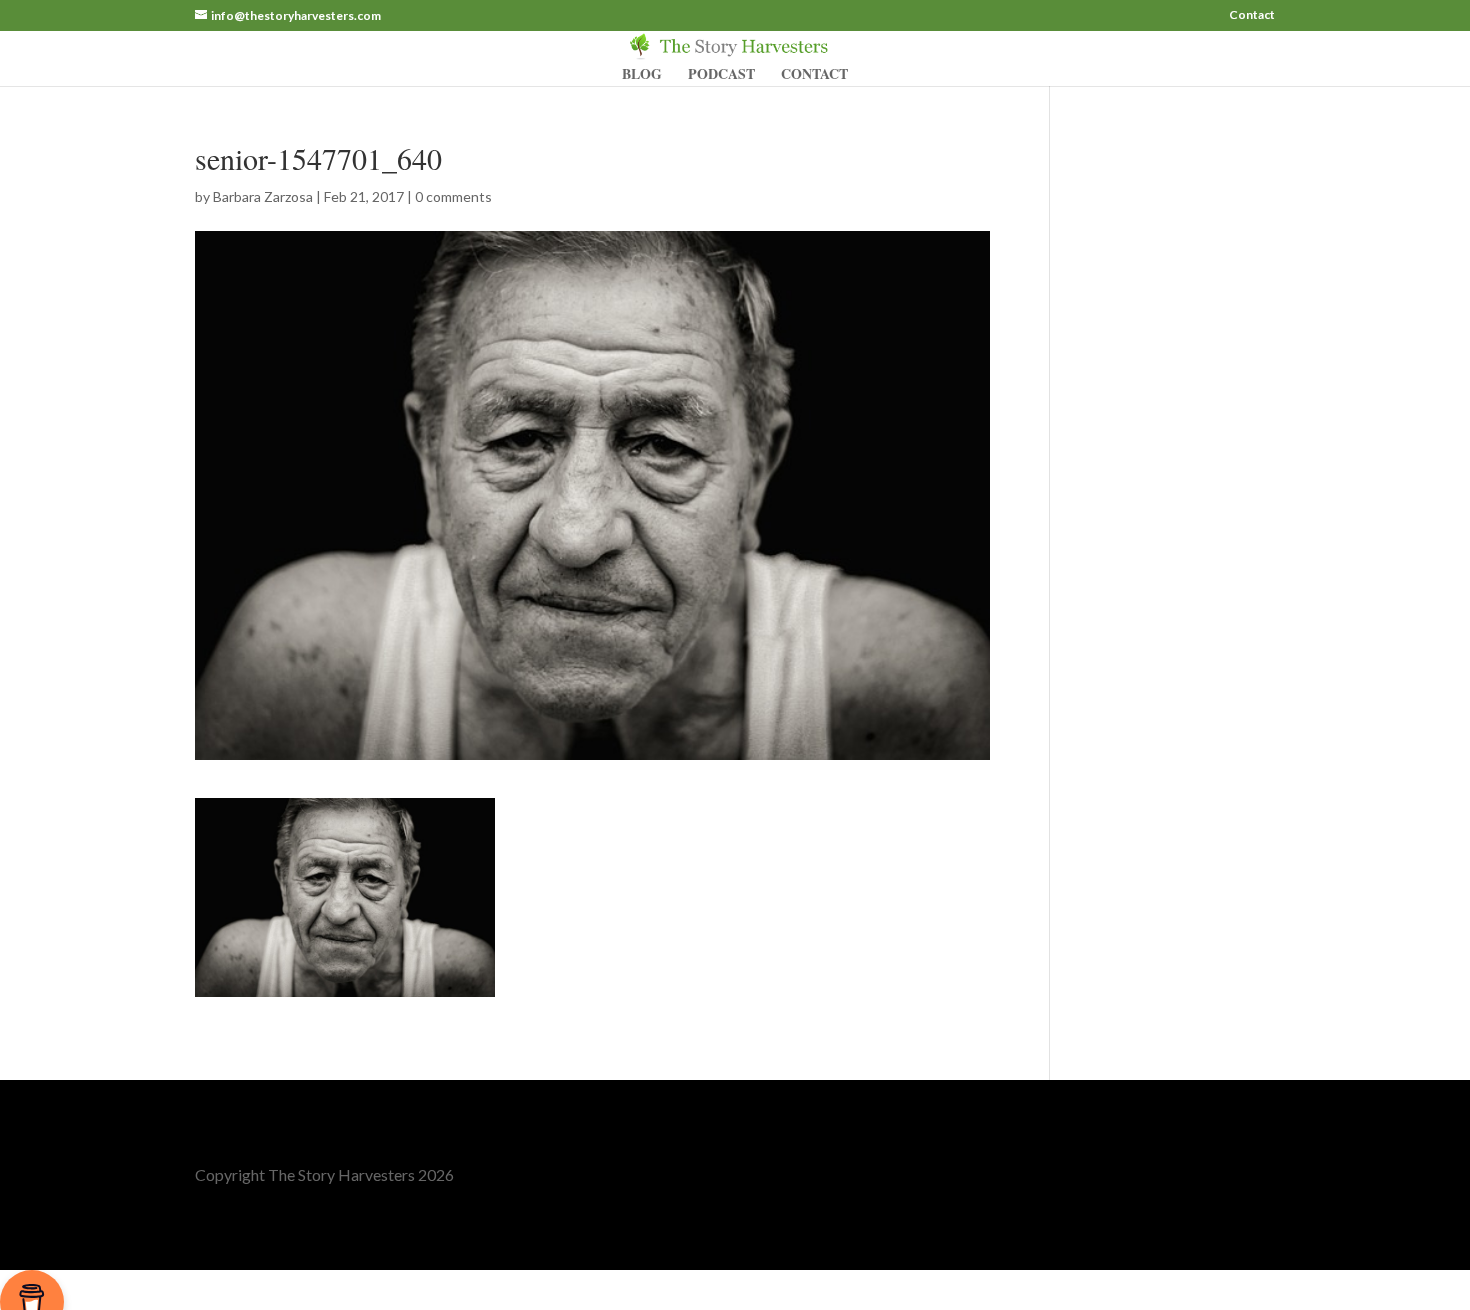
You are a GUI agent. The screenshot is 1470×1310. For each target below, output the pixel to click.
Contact (1252, 15)
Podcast (721, 75)
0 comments (453, 196)
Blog (642, 75)
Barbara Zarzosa (263, 196)
